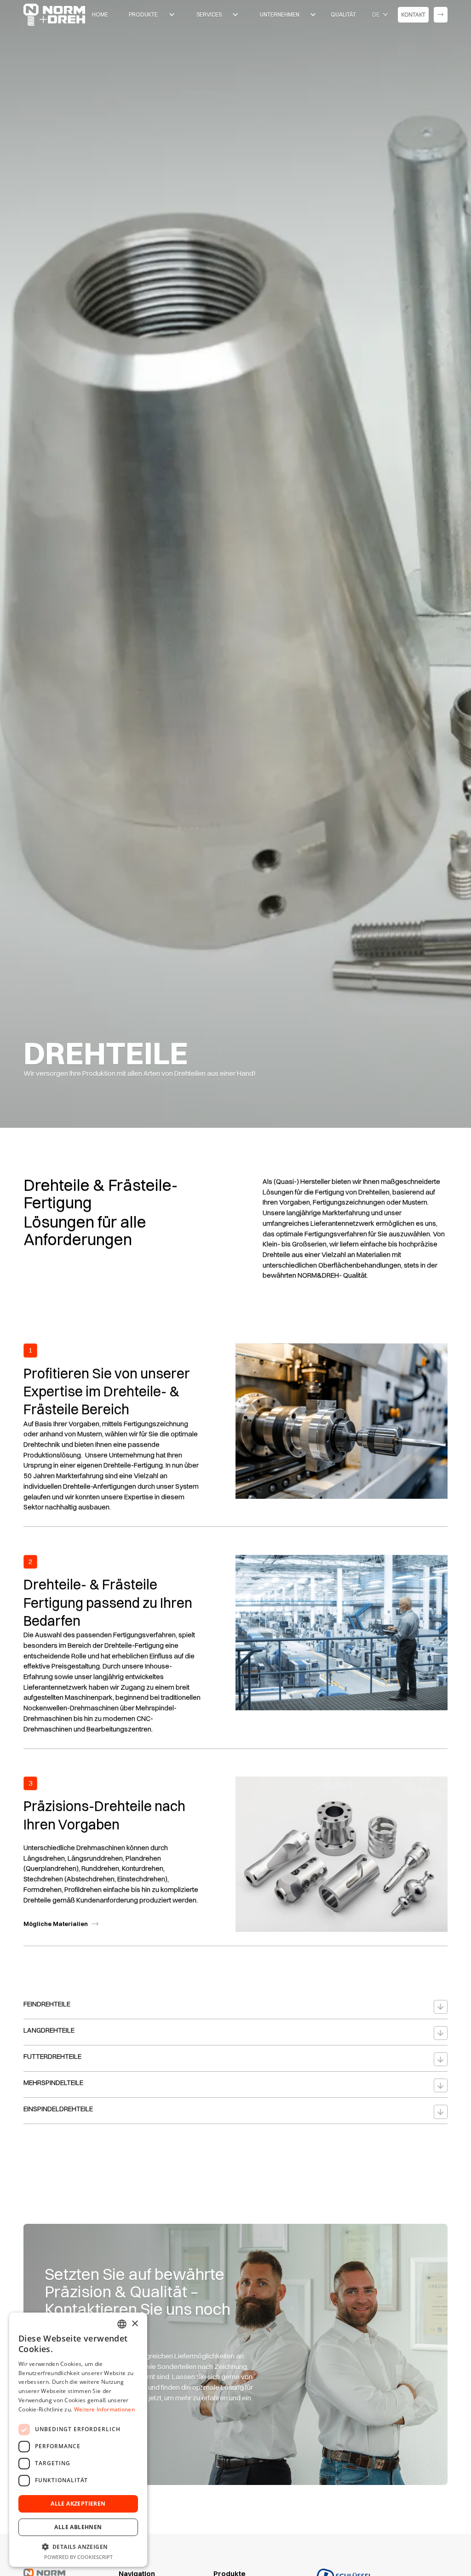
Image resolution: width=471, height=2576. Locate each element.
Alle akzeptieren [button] (78, 2504)
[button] (149, 15)
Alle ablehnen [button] (78, 2527)
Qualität (343, 14)
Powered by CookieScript (78, 2557)
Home (100, 14)
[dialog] (78, 2440)
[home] (54, 15)
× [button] (135, 2324)
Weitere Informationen (104, 2409)
